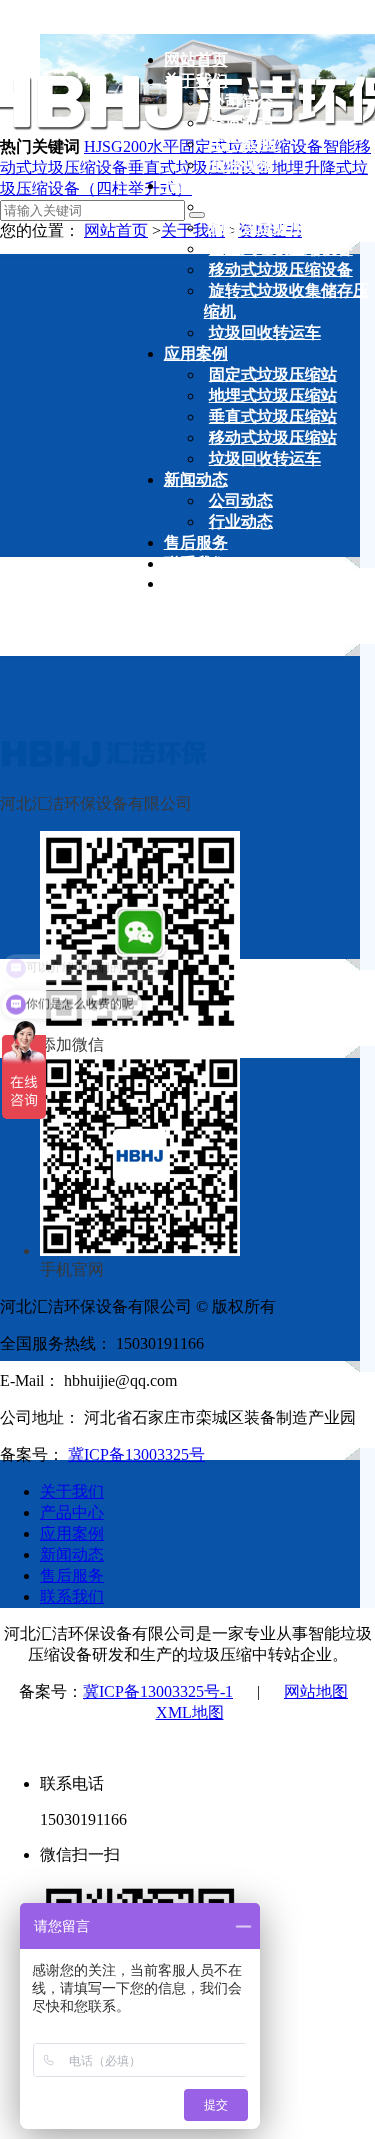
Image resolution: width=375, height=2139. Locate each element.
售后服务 (72, 1575)
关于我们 (72, 1491)
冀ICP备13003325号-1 (158, 1691)
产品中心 (72, 1512)
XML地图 (190, 1712)
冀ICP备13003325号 (136, 1454)
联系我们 (72, 1596)
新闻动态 (72, 1554)
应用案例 (72, 1533)
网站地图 (316, 1691)
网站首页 (116, 230)
